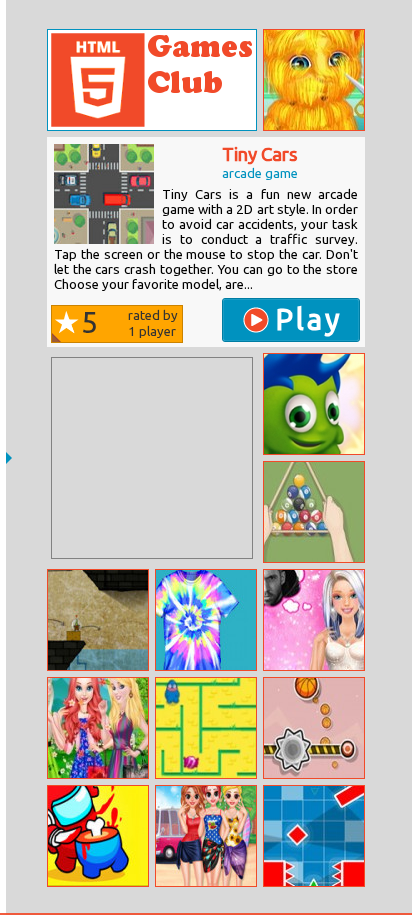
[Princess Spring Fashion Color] (98, 728)
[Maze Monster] (206, 728)
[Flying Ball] (314, 728)
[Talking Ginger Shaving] (314, 80)
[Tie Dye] (206, 620)
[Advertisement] (152, 458)
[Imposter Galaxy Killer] (98, 836)
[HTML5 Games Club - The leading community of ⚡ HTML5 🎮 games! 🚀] (152, 80)
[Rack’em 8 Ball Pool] (314, 512)
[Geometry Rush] (314, 836)
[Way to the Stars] (314, 404)
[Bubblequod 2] (98, 620)
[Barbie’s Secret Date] (314, 620)
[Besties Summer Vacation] (206, 836)
